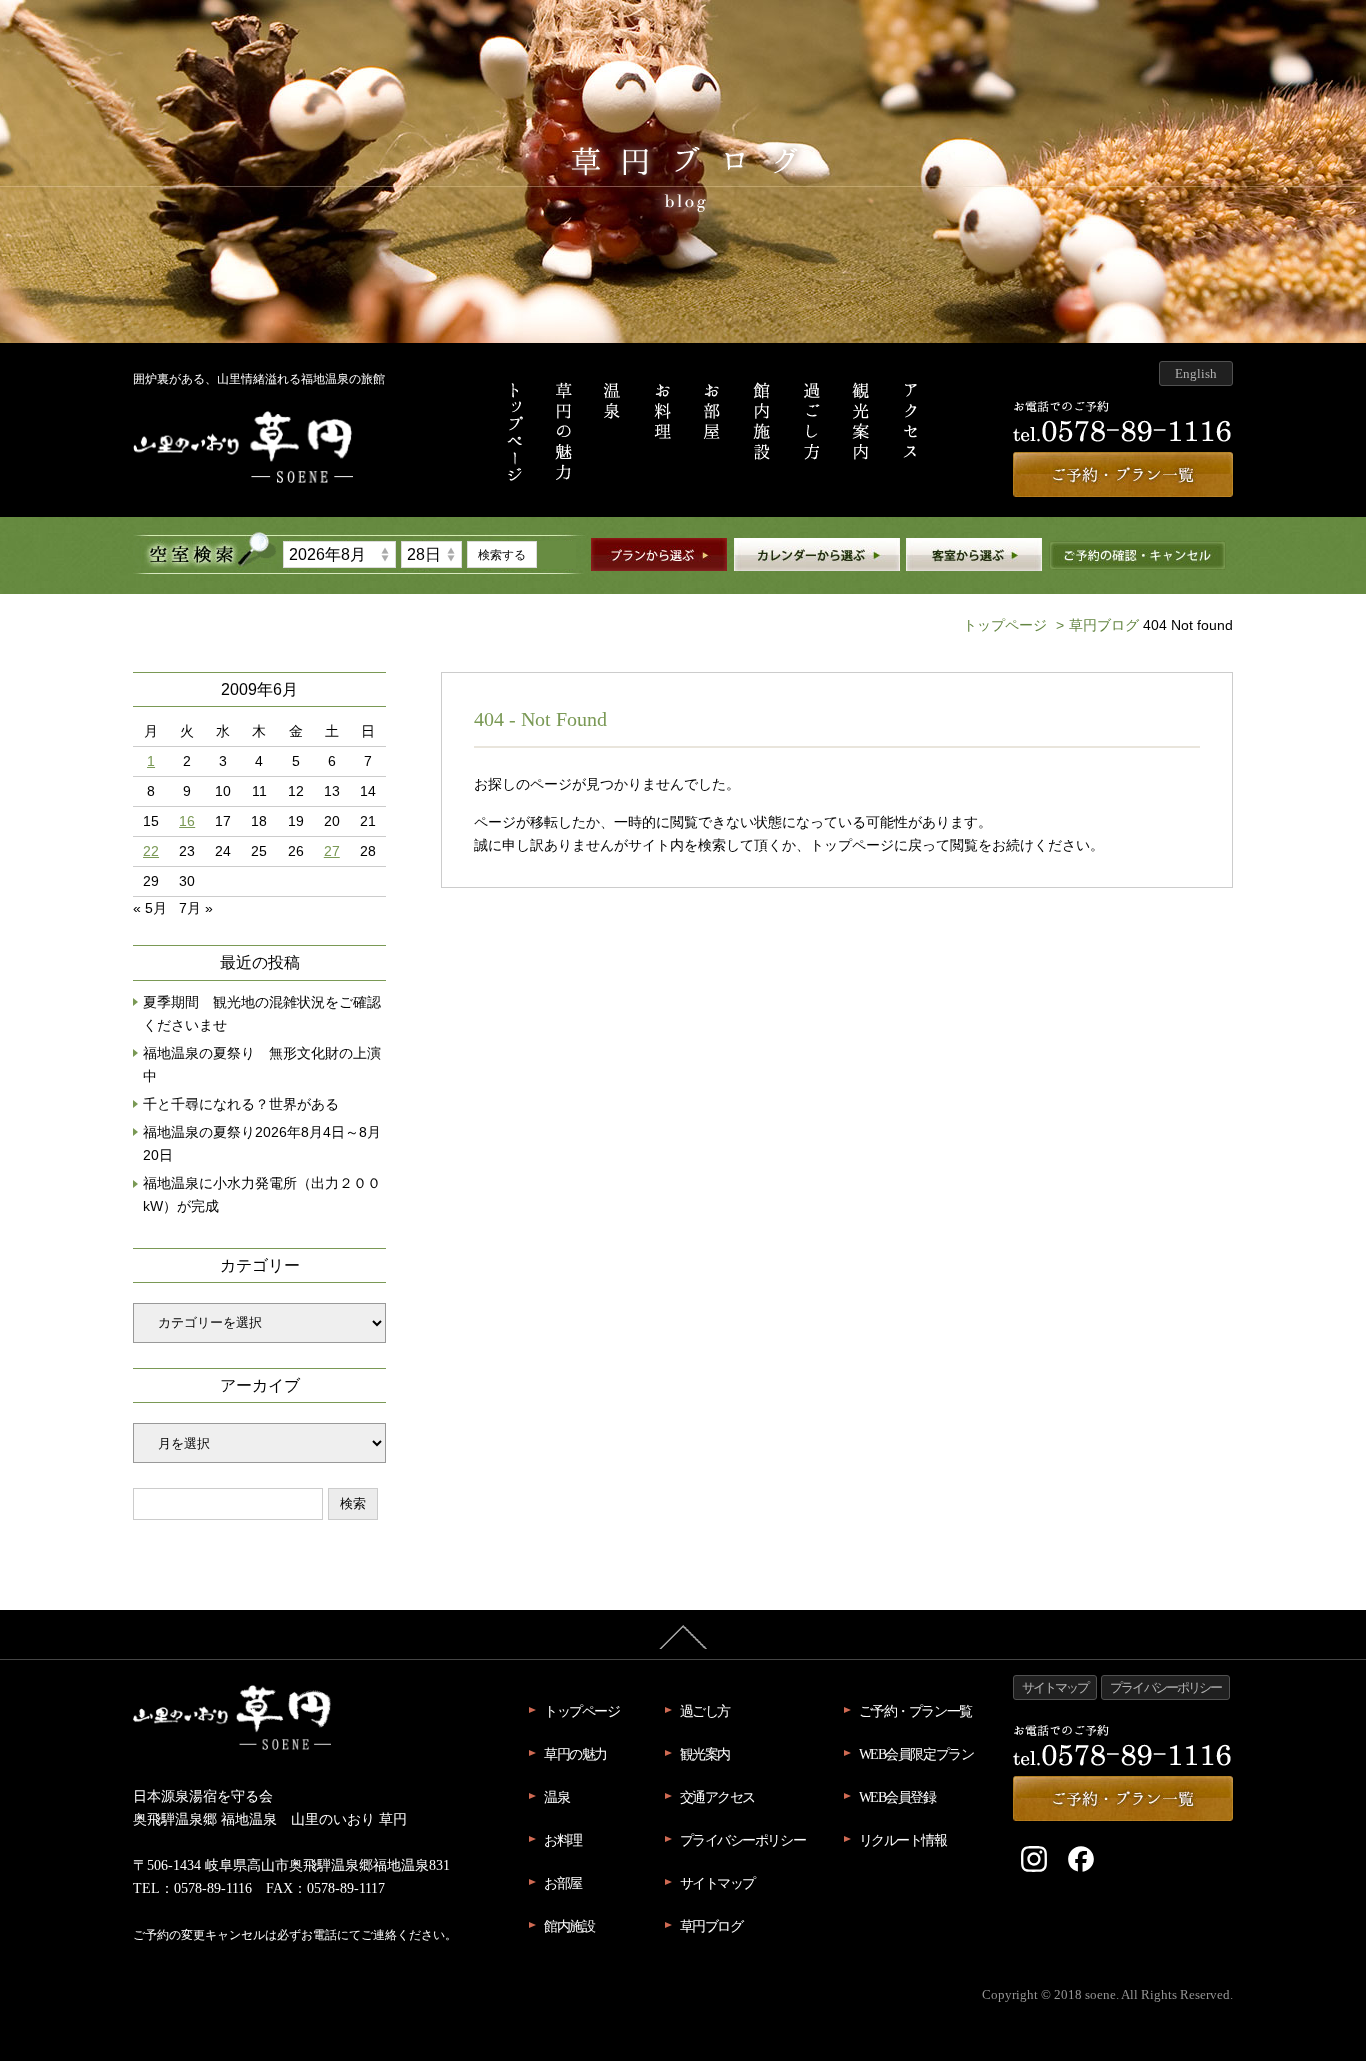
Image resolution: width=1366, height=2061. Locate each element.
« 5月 (150, 908)
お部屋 (563, 1883)
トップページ (1005, 625)
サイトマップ (717, 1883)
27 (332, 851)
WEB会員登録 (897, 1797)
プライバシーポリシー (743, 1840)
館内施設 (569, 1926)
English (1196, 373)
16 (187, 821)
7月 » (196, 908)
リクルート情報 (903, 1840)
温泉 (556, 1797)
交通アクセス (717, 1797)
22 (151, 851)
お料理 (563, 1840)
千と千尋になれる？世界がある (241, 1104)
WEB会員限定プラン (916, 1754)
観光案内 (705, 1754)
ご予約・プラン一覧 (915, 1711)
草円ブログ (1097, 625)
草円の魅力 (575, 1754)
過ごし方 (705, 1711)
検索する (502, 555)
